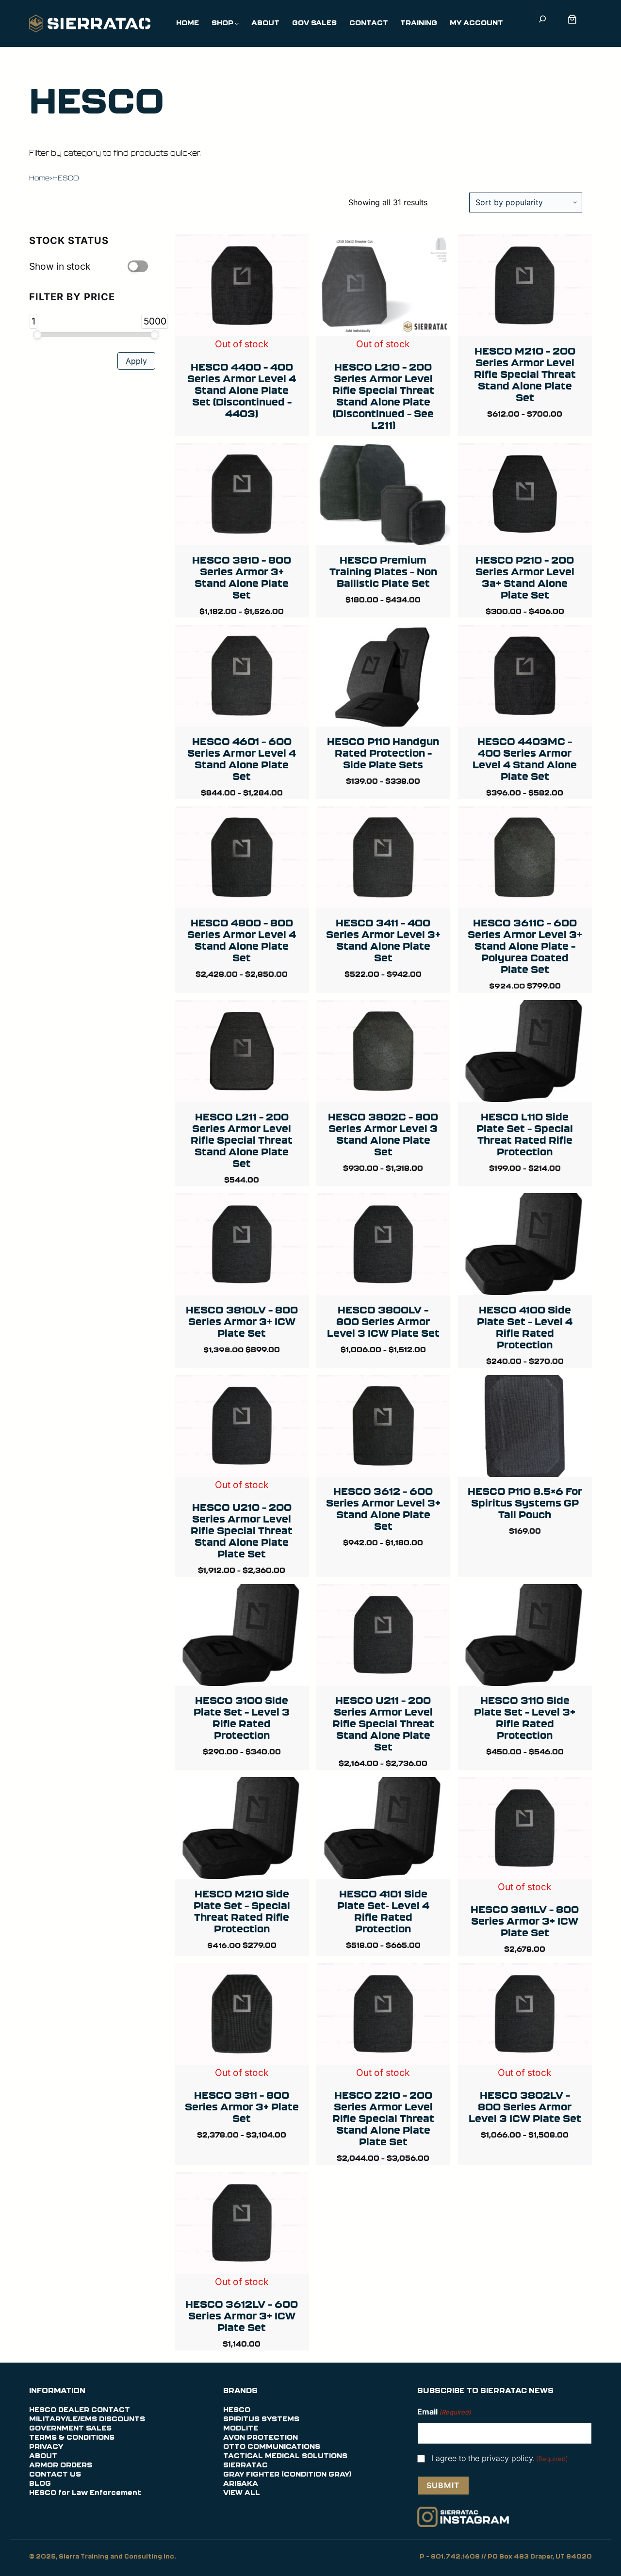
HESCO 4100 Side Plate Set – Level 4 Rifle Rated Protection (525, 1327)
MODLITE (241, 2429)
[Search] (542, 19)
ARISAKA (241, 2484)
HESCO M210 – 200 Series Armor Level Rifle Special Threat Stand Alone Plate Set (525, 374)
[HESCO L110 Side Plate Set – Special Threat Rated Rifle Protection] (525, 1008)
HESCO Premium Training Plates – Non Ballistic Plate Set (383, 572)
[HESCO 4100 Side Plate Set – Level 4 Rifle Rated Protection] (525, 1201)
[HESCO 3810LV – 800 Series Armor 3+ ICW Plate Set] (242, 1201)
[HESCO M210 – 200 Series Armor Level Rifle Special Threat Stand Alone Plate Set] (525, 242)
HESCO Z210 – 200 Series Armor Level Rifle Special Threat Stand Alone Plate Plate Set (383, 2118)
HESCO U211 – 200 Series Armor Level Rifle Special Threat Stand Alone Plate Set (383, 1724)
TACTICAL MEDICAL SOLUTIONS (285, 2456)
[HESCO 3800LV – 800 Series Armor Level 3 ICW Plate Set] (384, 1201)
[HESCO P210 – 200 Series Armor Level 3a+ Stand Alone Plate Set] (525, 451)
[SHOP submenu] (237, 23)
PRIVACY (46, 2447)
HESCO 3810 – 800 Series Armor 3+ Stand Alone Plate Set (242, 577)
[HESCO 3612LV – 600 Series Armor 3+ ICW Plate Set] (242, 2180)
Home (39, 178)
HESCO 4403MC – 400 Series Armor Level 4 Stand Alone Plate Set (525, 759)
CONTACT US (55, 2475)
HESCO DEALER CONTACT (80, 2410)
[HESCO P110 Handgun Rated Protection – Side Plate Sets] (384, 632)
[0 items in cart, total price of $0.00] (574, 19)
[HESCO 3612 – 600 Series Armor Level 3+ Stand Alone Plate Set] (384, 1383)
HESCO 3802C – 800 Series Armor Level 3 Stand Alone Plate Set (383, 1134)
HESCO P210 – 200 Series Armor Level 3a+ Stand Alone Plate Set (525, 577)
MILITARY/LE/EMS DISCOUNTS (87, 2419)
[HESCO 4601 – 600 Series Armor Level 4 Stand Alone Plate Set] (242, 632)
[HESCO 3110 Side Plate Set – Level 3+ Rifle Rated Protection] (525, 1592)
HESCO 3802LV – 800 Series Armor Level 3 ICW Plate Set (525, 2107)
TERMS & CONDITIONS (72, 2438)
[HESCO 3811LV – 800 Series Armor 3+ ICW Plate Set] (525, 1785)
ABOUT (43, 2456)
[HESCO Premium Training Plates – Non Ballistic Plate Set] (384, 451)
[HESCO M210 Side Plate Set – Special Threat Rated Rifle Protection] (242, 1785)
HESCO (237, 2410)
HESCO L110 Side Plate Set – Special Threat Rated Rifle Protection (525, 1134)
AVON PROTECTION (261, 2438)
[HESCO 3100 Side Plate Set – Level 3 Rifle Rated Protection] (242, 1592)
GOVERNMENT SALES (70, 2429)
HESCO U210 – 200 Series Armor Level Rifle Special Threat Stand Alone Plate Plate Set (242, 1531)
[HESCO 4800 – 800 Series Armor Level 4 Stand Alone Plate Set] (242, 814)
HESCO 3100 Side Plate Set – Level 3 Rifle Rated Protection (242, 1718)
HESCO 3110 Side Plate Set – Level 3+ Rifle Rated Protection (525, 1718)
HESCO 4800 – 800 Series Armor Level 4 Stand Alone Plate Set (242, 940)
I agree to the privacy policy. (500, 2458)
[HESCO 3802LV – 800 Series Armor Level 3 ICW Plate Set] (525, 1971)
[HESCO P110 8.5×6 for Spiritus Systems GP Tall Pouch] (525, 1383)
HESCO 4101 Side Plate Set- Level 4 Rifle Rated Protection (383, 1911)
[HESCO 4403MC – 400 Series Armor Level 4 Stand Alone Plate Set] (525, 632)
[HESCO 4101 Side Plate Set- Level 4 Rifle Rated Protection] (384, 1785)
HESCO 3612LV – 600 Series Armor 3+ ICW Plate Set (242, 2316)
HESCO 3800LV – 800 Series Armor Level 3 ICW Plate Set (383, 1321)
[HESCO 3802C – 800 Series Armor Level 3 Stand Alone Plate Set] (384, 1008)
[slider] (37, 335)
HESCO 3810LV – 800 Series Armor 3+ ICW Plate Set (242, 1321)
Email (444, 2412)
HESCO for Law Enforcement (85, 2493)
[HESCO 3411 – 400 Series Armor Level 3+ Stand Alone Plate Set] (384, 814)
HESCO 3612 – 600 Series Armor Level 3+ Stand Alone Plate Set (383, 1509)
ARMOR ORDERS (61, 2465)
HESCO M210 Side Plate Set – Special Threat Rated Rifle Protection (242, 1911)
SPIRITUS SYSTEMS (261, 2419)
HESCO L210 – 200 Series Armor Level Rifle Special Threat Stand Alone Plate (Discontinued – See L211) (383, 396)
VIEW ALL (242, 2493)
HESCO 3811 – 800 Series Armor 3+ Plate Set (242, 2107)
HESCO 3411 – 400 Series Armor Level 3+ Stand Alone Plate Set (383, 940)
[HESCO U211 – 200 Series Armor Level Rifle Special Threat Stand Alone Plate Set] (384, 1592)
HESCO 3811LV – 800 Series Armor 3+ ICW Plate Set (525, 1921)
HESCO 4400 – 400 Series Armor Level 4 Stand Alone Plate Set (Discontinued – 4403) (242, 390)
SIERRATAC (245, 2465)
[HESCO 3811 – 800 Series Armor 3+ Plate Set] (242, 1971)
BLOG (40, 2484)
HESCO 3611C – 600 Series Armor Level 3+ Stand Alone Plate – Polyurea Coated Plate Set (525, 946)
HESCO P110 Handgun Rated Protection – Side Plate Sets (383, 753)
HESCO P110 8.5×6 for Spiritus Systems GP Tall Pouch (525, 1503)
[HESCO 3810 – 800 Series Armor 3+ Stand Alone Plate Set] (242, 451)
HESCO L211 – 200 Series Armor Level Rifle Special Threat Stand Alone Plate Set (242, 1140)
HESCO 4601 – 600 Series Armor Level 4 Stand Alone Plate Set (242, 759)
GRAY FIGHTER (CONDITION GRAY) (287, 2475)
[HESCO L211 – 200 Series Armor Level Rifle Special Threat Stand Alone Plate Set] (242, 1008)
